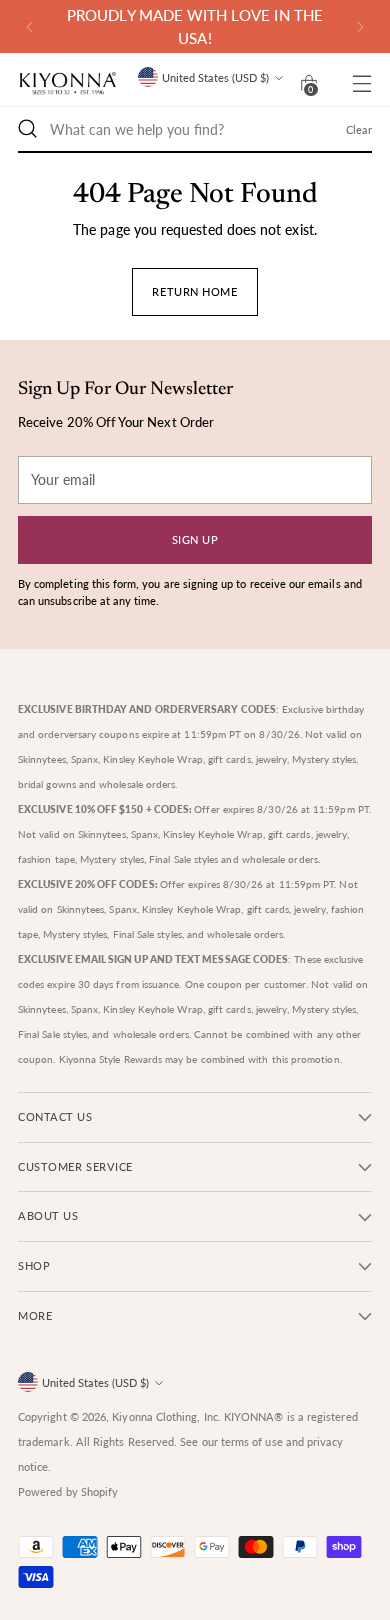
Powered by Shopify (68, 1491)
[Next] (360, 26)
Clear (359, 129)
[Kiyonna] (68, 83)
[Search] (28, 129)
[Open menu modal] (361, 83)
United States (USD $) (215, 77)
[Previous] (30, 26)
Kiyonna (132, 1416)
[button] (309, 83)
